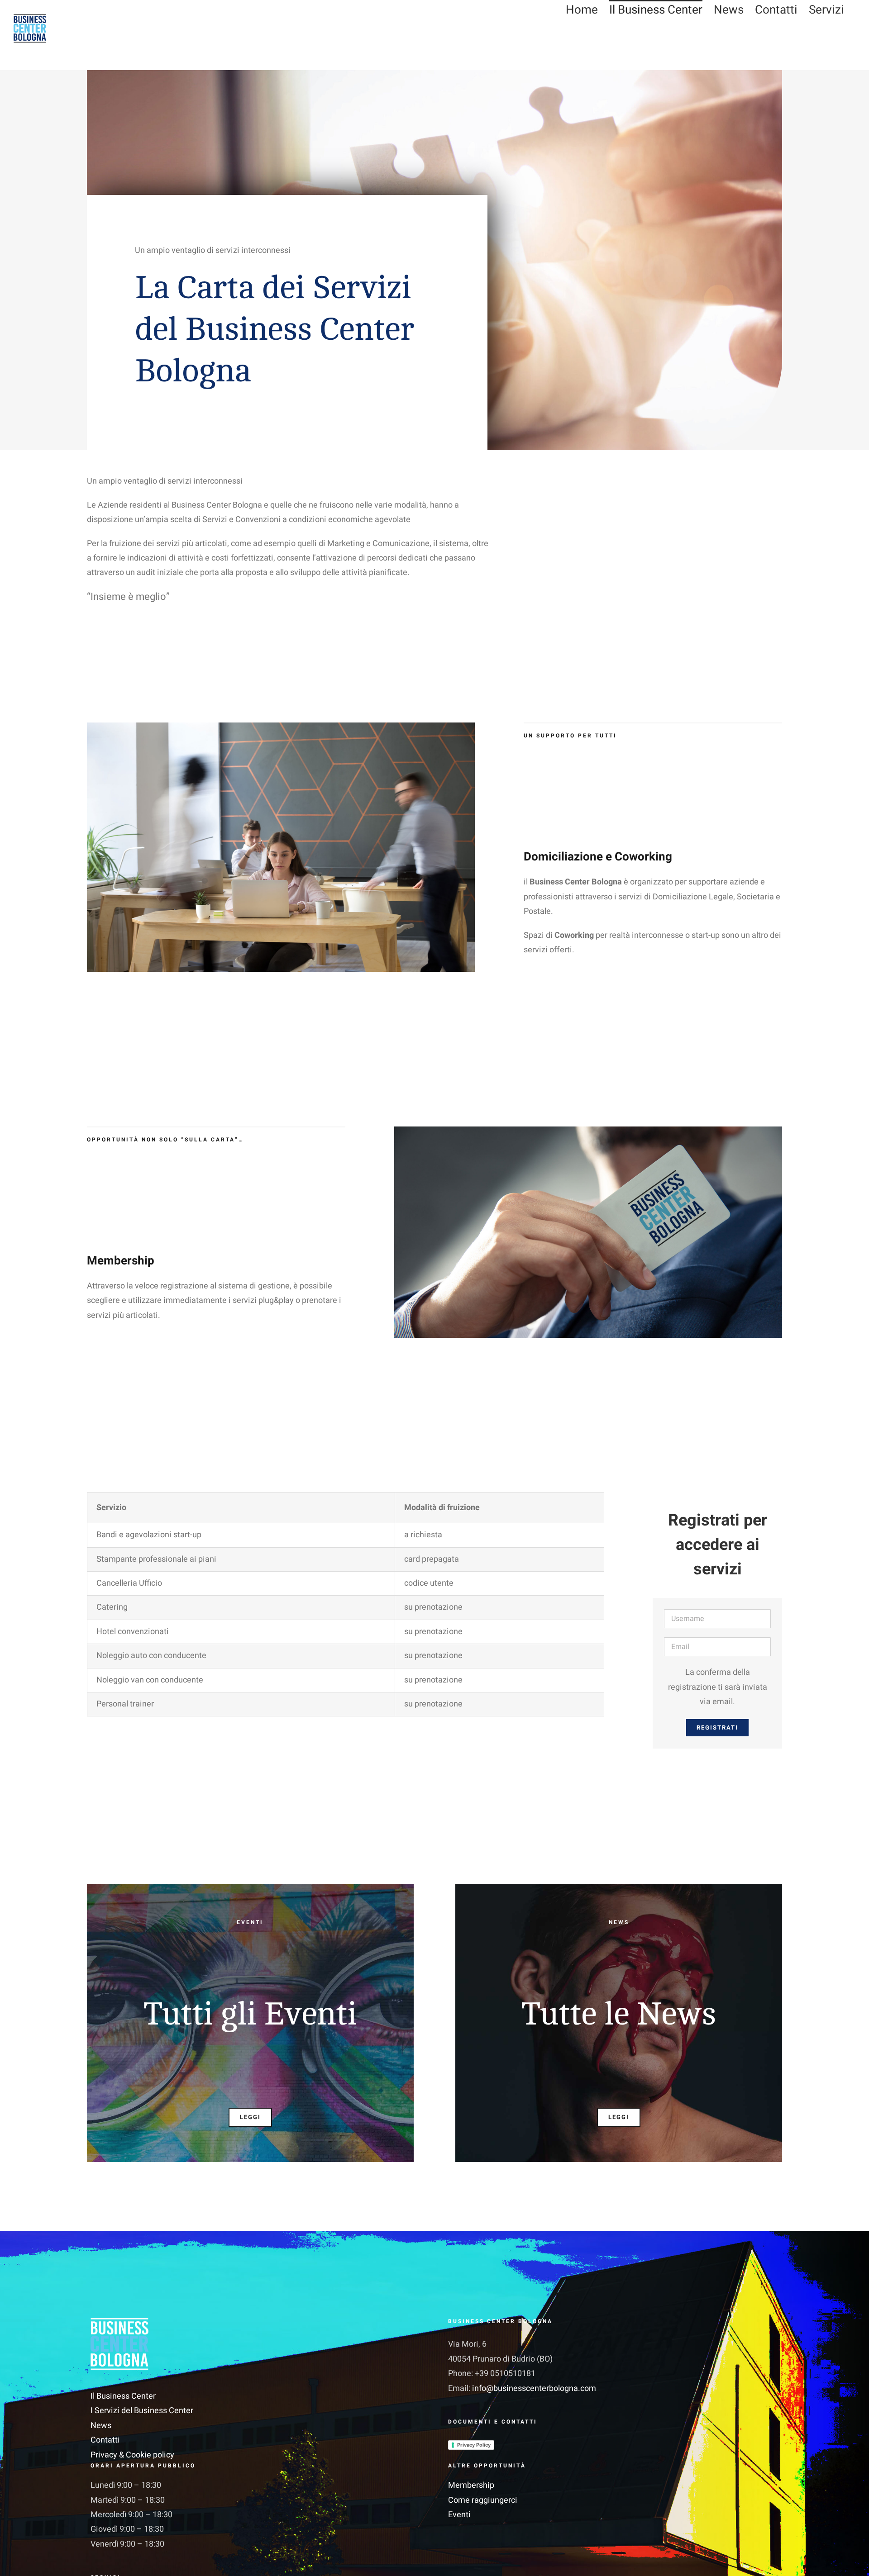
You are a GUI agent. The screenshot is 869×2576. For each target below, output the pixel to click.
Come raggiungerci (483, 2500)
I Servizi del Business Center (142, 2411)
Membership (471, 2485)
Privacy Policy (474, 2445)
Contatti (105, 2440)
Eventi (459, 2515)
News (101, 2426)
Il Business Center (123, 2396)
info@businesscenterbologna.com (534, 2388)
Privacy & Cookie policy (132, 2455)
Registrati (717, 1728)
